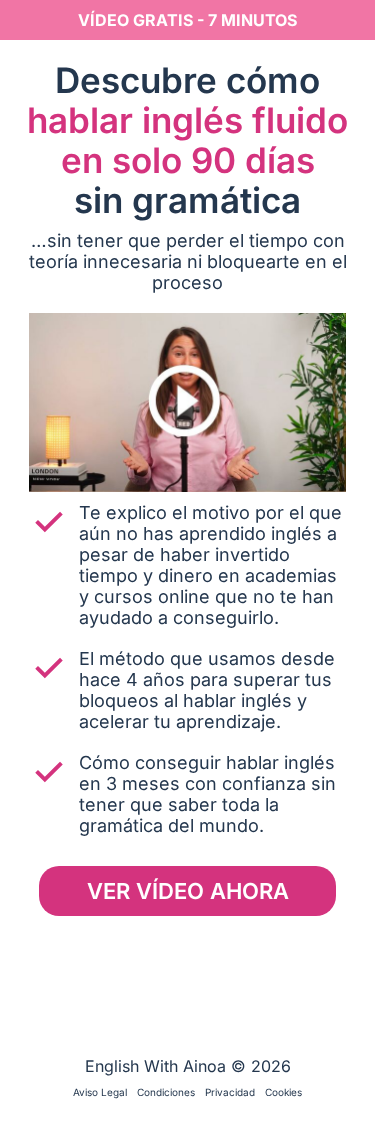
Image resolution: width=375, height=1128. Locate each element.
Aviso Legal (100, 1092)
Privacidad (230, 1092)
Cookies (283, 1092)
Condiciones (166, 1092)
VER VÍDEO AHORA (188, 891)
